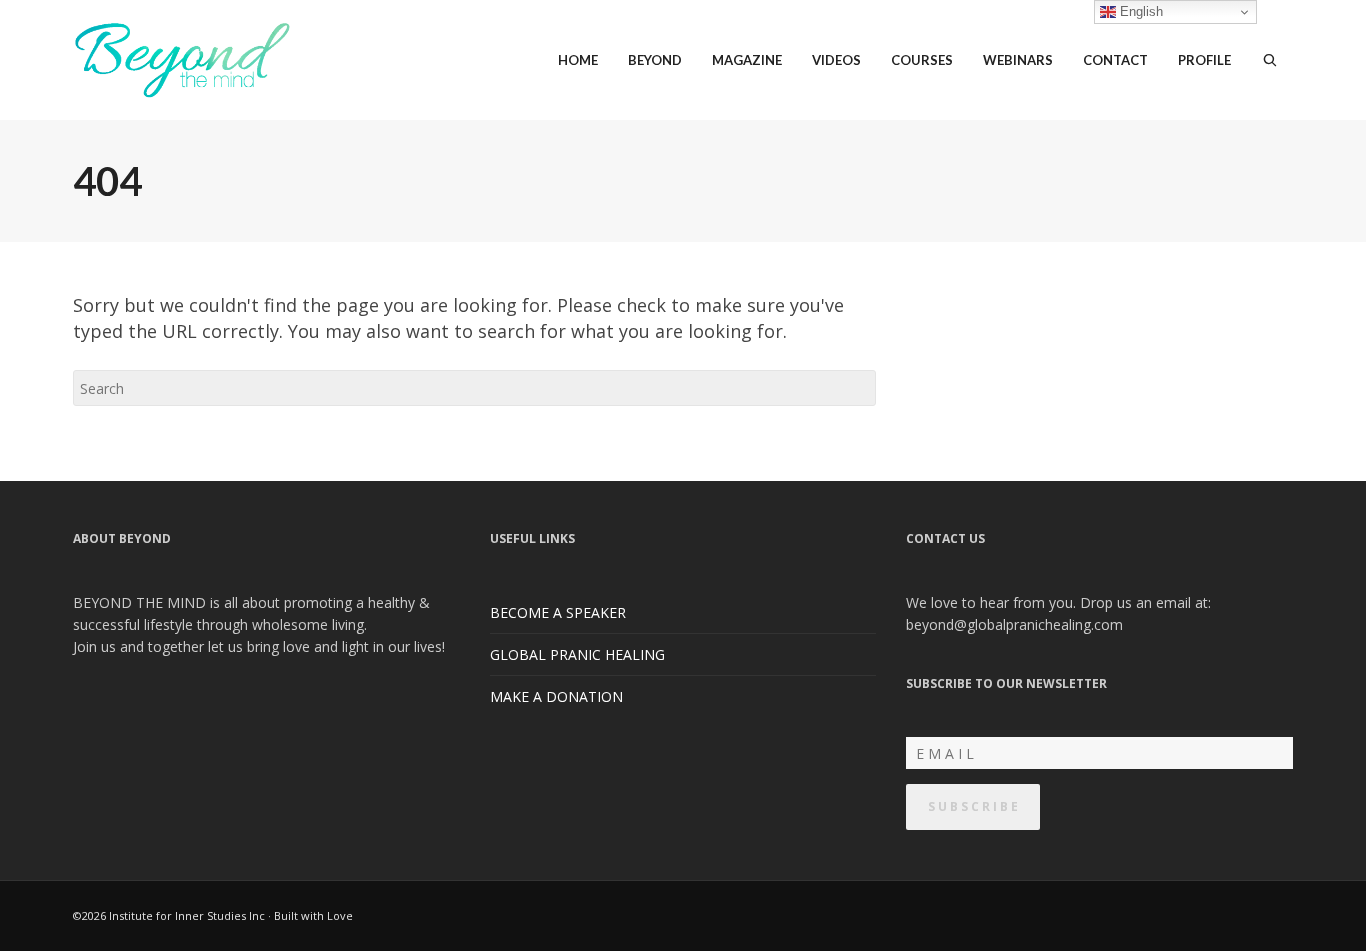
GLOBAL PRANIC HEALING (577, 654)
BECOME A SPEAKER (558, 612)
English (1139, 11)
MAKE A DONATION (556, 696)
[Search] (1270, 60)
